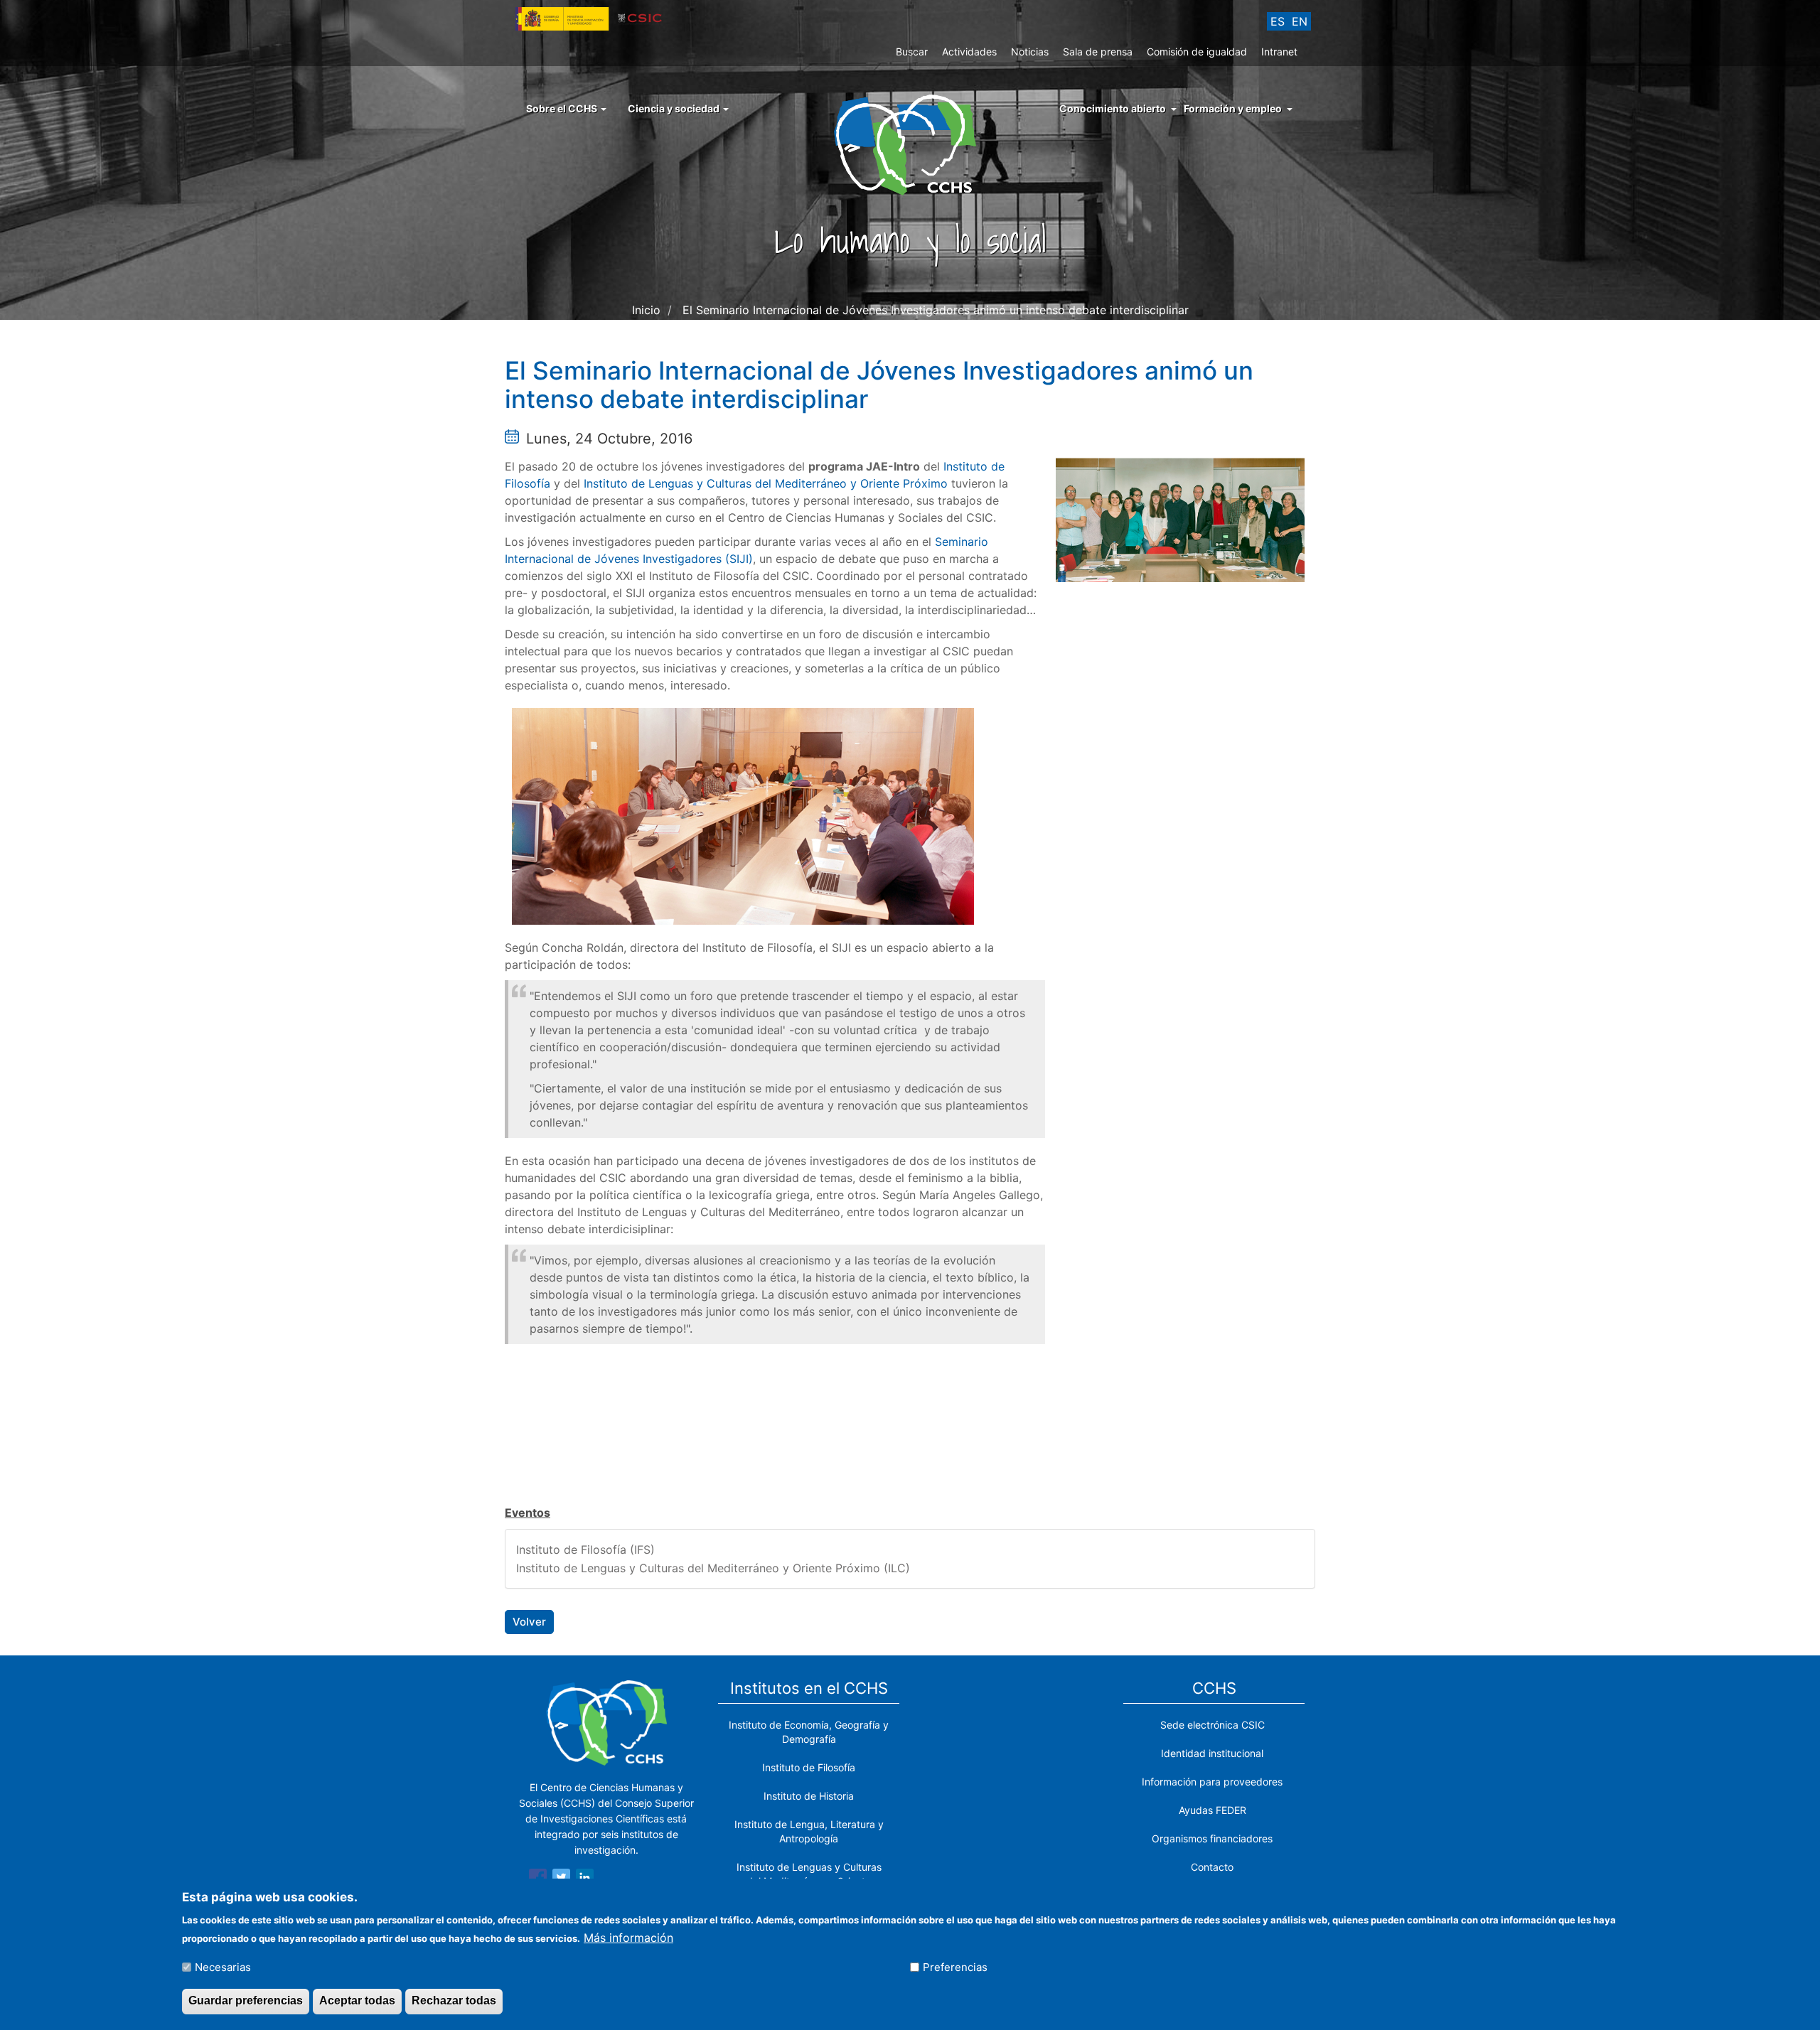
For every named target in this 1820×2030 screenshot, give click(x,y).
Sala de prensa (1098, 52)
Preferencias (955, 1967)
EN (1300, 21)
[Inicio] (910, 144)
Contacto (1212, 1867)
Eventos (528, 1513)
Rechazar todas (454, 2001)
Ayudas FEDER (1213, 1810)
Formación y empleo (1233, 108)
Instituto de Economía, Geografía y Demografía (809, 1732)
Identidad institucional (1212, 1753)
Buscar (912, 52)
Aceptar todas (357, 2001)
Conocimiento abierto (1113, 108)
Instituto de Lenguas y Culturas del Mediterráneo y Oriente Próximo (766, 483)
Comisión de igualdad (1197, 52)
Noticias (1030, 52)
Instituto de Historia (809, 1796)
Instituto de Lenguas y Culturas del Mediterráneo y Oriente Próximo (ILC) (713, 1568)
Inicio (646, 310)
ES (1278, 21)
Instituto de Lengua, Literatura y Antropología (809, 1831)
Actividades (969, 52)
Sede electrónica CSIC (1213, 1725)
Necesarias (223, 1967)
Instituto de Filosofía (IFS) (585, 1550)
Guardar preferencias (246, 2001)
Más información (628, 1937)
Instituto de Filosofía (809, 1767)
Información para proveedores (1212, 1782)
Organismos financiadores (1212, 1838)
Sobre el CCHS (563, 108)
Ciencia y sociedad (675, 108)
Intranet (1279, 52)
